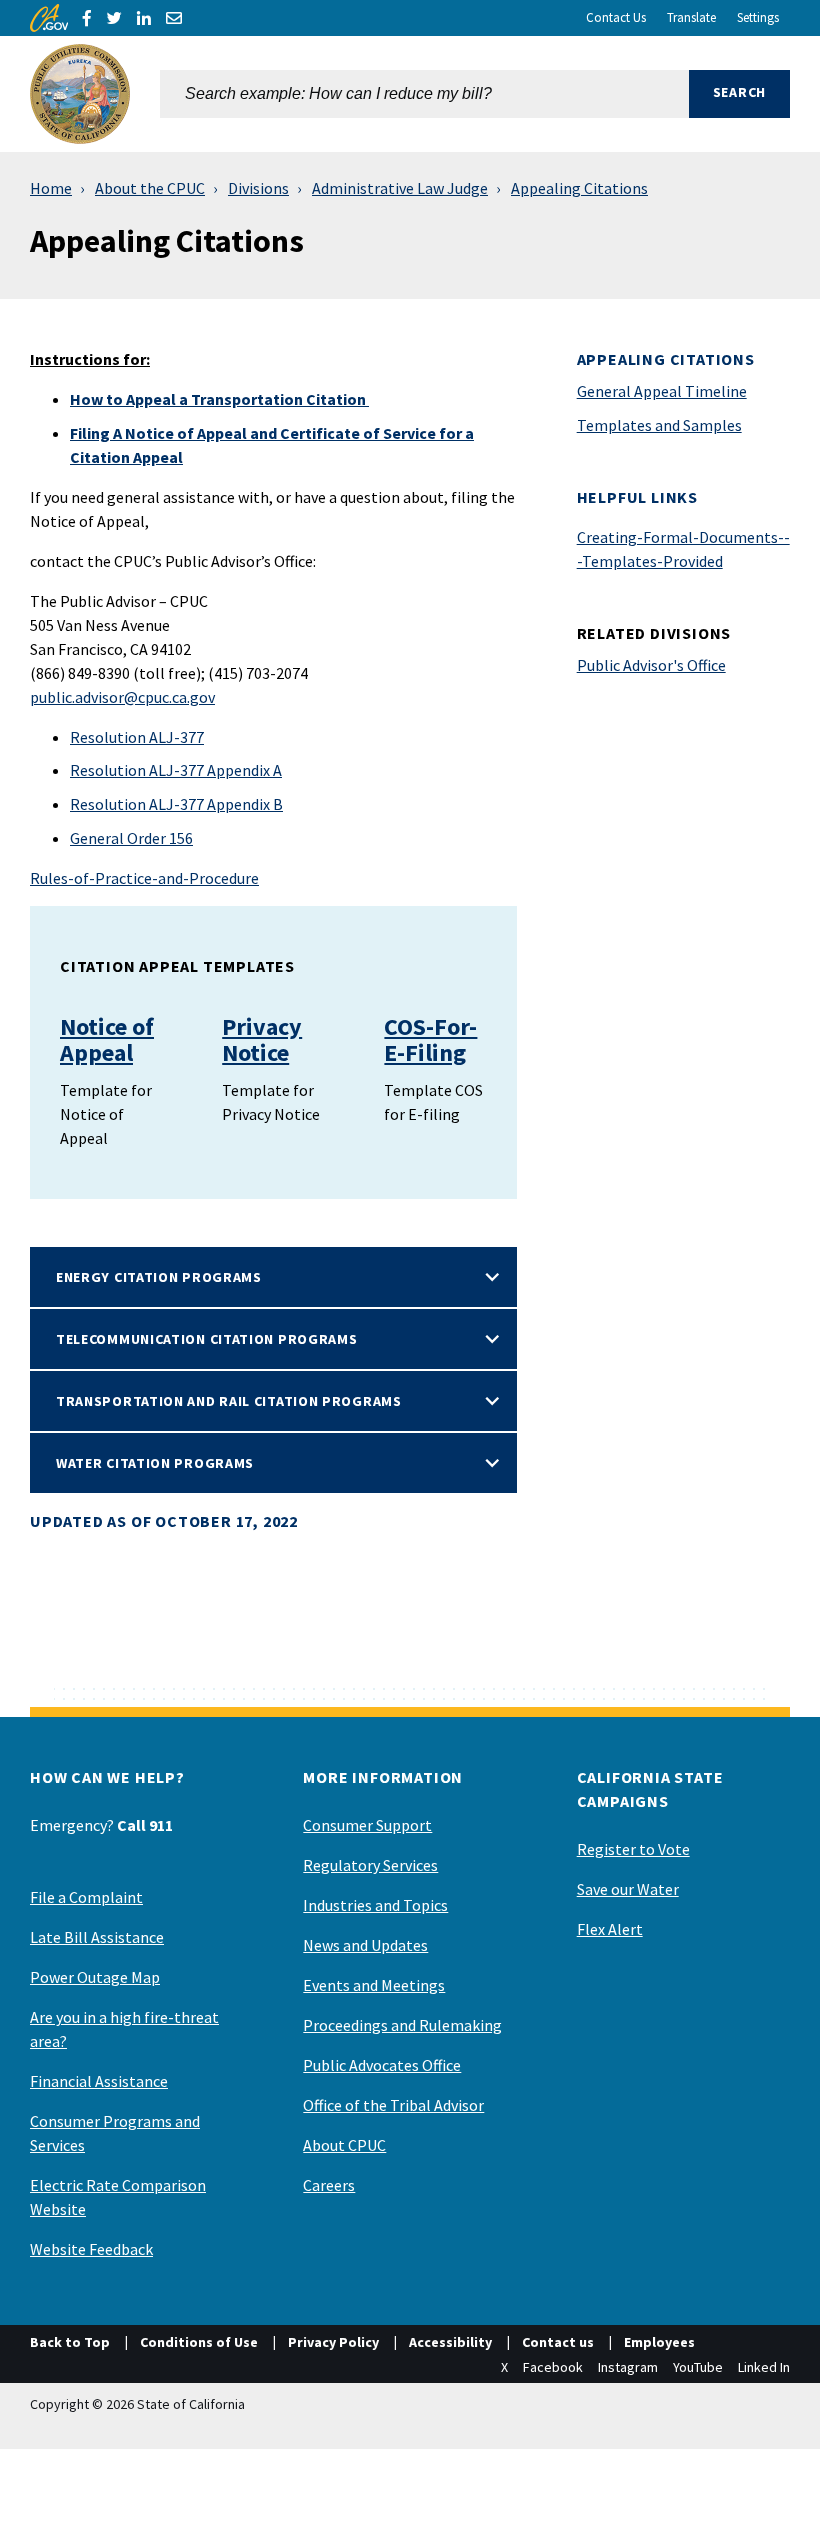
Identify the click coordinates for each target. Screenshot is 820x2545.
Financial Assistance (99, 2081)
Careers (329, 2185)
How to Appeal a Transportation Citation (219, 399)
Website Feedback (91, 2249)
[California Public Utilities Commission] (80, 94)
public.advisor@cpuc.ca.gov (122, 697)
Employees (659, 2342)
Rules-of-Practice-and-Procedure (144, 878)
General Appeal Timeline (662, 391)
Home (51, 188)
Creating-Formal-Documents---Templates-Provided (683, 549)
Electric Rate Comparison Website (118, 2197)
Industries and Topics (375, 1905)
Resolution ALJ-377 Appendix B (176, 804)
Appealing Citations (579, 188)
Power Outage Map (95, 1977)
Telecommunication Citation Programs (207, 1339)
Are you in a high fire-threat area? (124, 2029)
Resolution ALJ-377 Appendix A (176, 770)
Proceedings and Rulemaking (402, 2025)
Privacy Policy (333, 2342)
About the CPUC (150, 188)
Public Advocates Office (382, 2065)
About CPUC (344, 2145)
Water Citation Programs (155, 1463)
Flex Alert (610, 1929)
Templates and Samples (659, 425)
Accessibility (450, 2342)
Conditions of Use (199, 2342)
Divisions (258, 188)
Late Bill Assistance (97, 1937)
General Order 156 (131, 838)
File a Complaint (86, 1897)
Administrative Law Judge (400, 188)
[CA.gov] (49, 18)
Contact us (558, 2342)
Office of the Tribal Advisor (393, 2105)
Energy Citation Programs (159, 1277)
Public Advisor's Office (651, 665)
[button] (739, 94)
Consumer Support (367, 1825)
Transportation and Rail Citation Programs (229, 1401)
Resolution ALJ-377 (137, 737)
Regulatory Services (370, 1865)
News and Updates (365, 1945)
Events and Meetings (374, 1985)
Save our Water (628, 1889)
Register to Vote (633, 1849)
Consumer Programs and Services (115, 2133)
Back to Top (70, 2342)
